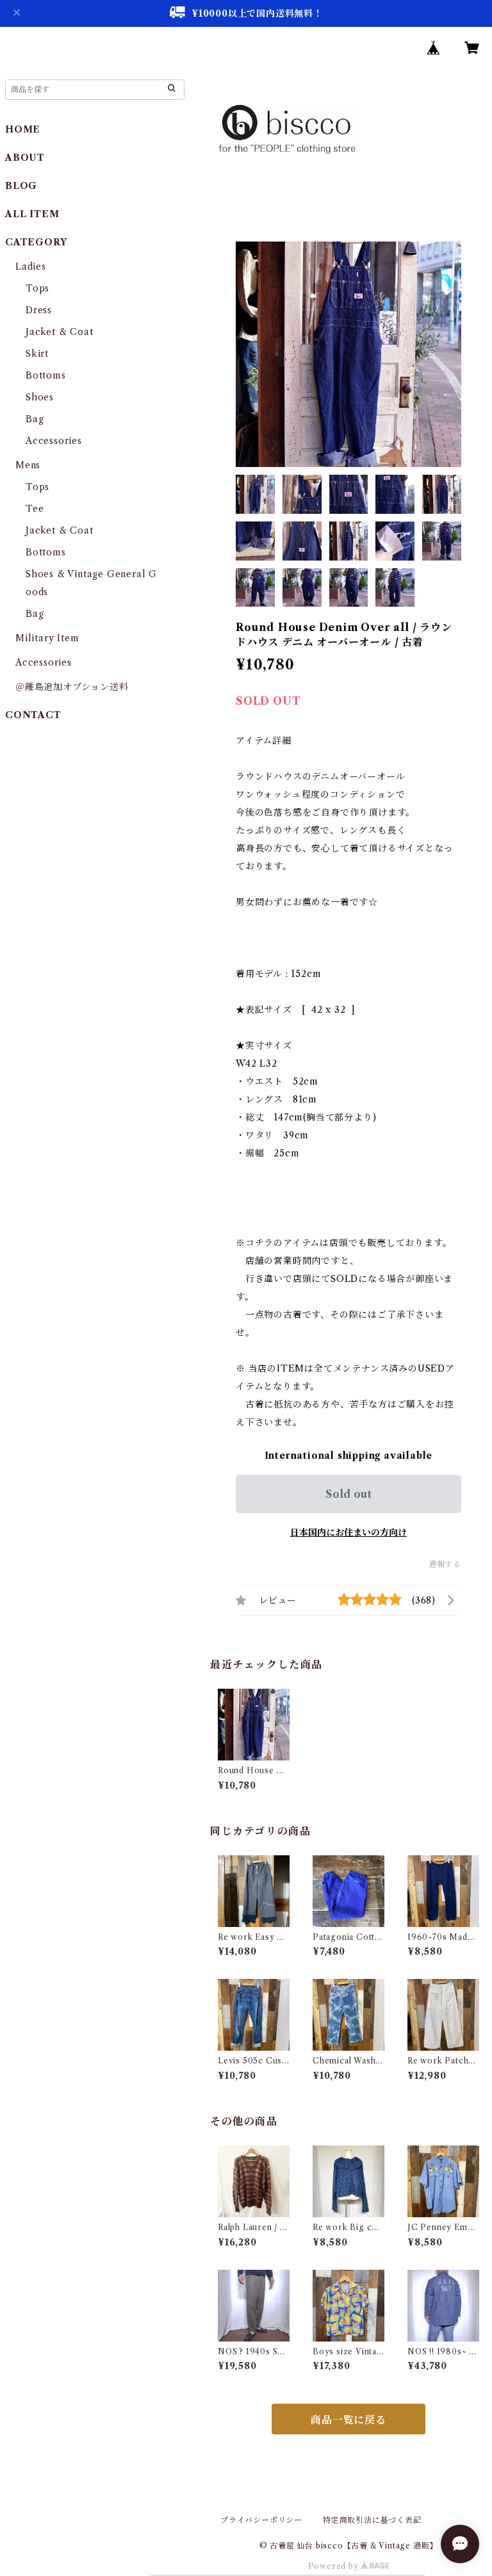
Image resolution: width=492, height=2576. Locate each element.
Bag (35, 419)
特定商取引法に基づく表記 (372, 2520)
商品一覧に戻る (348, 2420)
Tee (35, 509)
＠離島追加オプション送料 (72, 687)
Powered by (335, 2566)
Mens (28, 465)
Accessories (54, 441)
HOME (23, 129)
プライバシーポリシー (261, 2520)
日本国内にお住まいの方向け (348, 1532)
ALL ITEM (32, 214)
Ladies (36, 267)
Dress (39, 310)
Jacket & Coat (59, 332)
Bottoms (46, 375)
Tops (37, 288)
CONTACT (33, 715)
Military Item (47, 638)
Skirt (37, 354)
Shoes (40, 397)
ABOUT (25, 158)
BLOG (21, 186)
